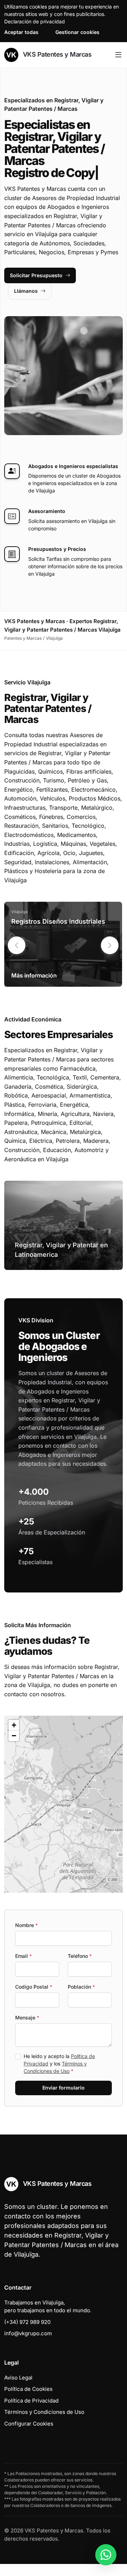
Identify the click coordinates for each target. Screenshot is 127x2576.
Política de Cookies (28, 2389)
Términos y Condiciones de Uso (44, 2412)
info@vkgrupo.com (28, 2333)
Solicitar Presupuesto (36, 275)
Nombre (26, 1925)
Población (81, 1987)
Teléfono (80, 1956)
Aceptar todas (21, 32)
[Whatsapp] (106, 2555)
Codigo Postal (34, 1987)
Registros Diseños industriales (58, 921)
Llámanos (26, 291)
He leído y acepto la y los (59, 2064)
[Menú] (118, 55)
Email (23, 1956)
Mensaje (27, 2018)
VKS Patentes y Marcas (56, 54)
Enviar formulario (64, 2088)
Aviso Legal (18, 2378)
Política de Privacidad (31, 2401)
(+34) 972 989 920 (27, 2322)
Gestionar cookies (77, 32)
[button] (110, 945)
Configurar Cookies (29, 2424)
